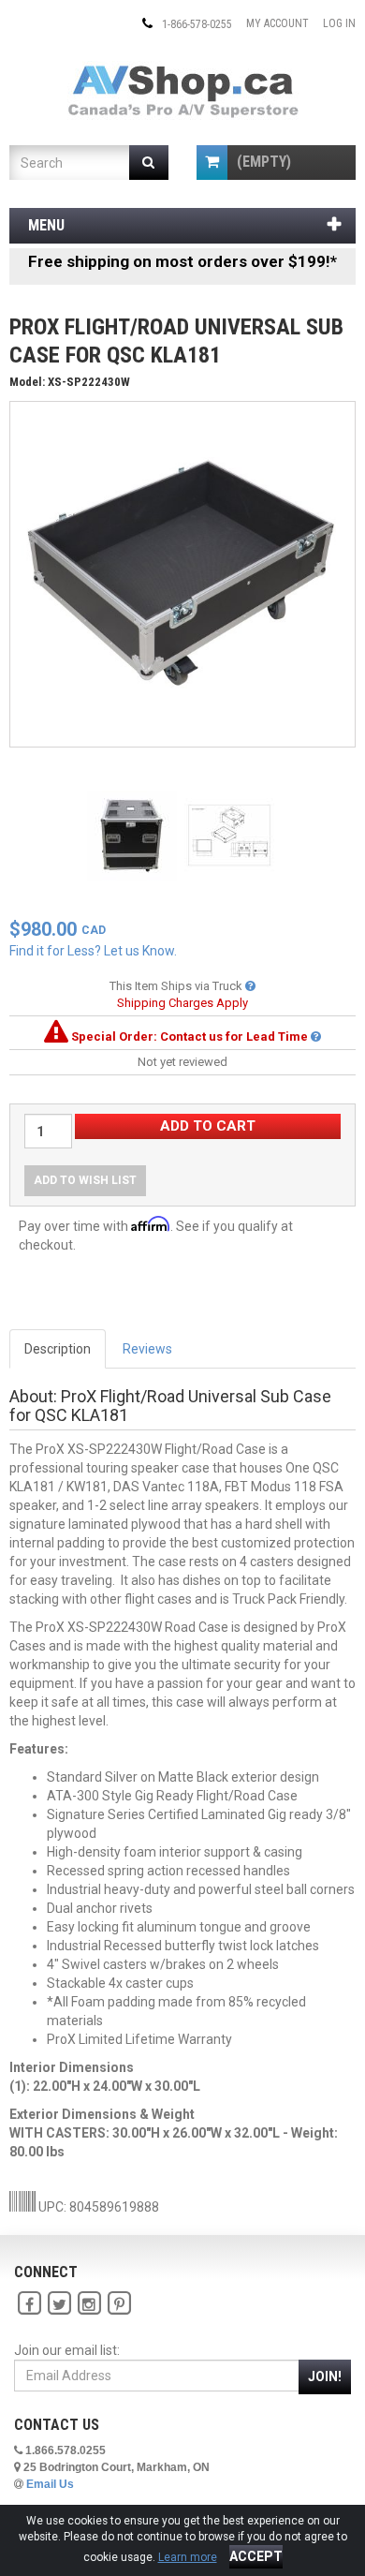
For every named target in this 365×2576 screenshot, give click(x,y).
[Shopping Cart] (212, 163)
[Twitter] (59, 2303)
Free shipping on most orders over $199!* (182, 261)
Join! (325, 2376)
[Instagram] (89, 2303)
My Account (277, 23)
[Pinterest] (119, 2303)
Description (58, 1349)
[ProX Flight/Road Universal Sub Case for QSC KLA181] (182, 573)
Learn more (188, 2557)
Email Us (50, 2484)
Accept (256, 2556)
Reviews (147, 1349)
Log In (339, 23)
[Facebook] (29, 2303)
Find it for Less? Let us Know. (93, 951)
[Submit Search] (149, 163)
